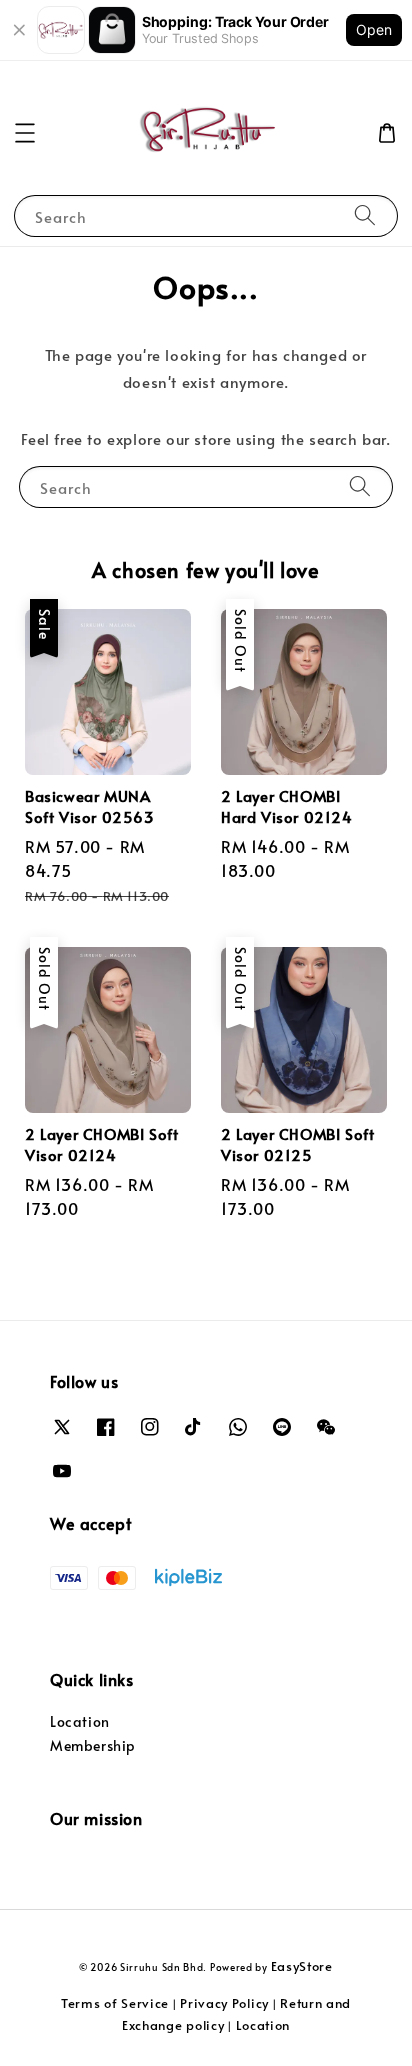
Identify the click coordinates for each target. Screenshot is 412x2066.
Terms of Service (115, 2003)
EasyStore (302, 1966)
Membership (93, 1745)
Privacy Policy (224, 2003)
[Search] (365, 215)
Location (80, 1721)
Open (374, 29)
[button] (25, 133)
